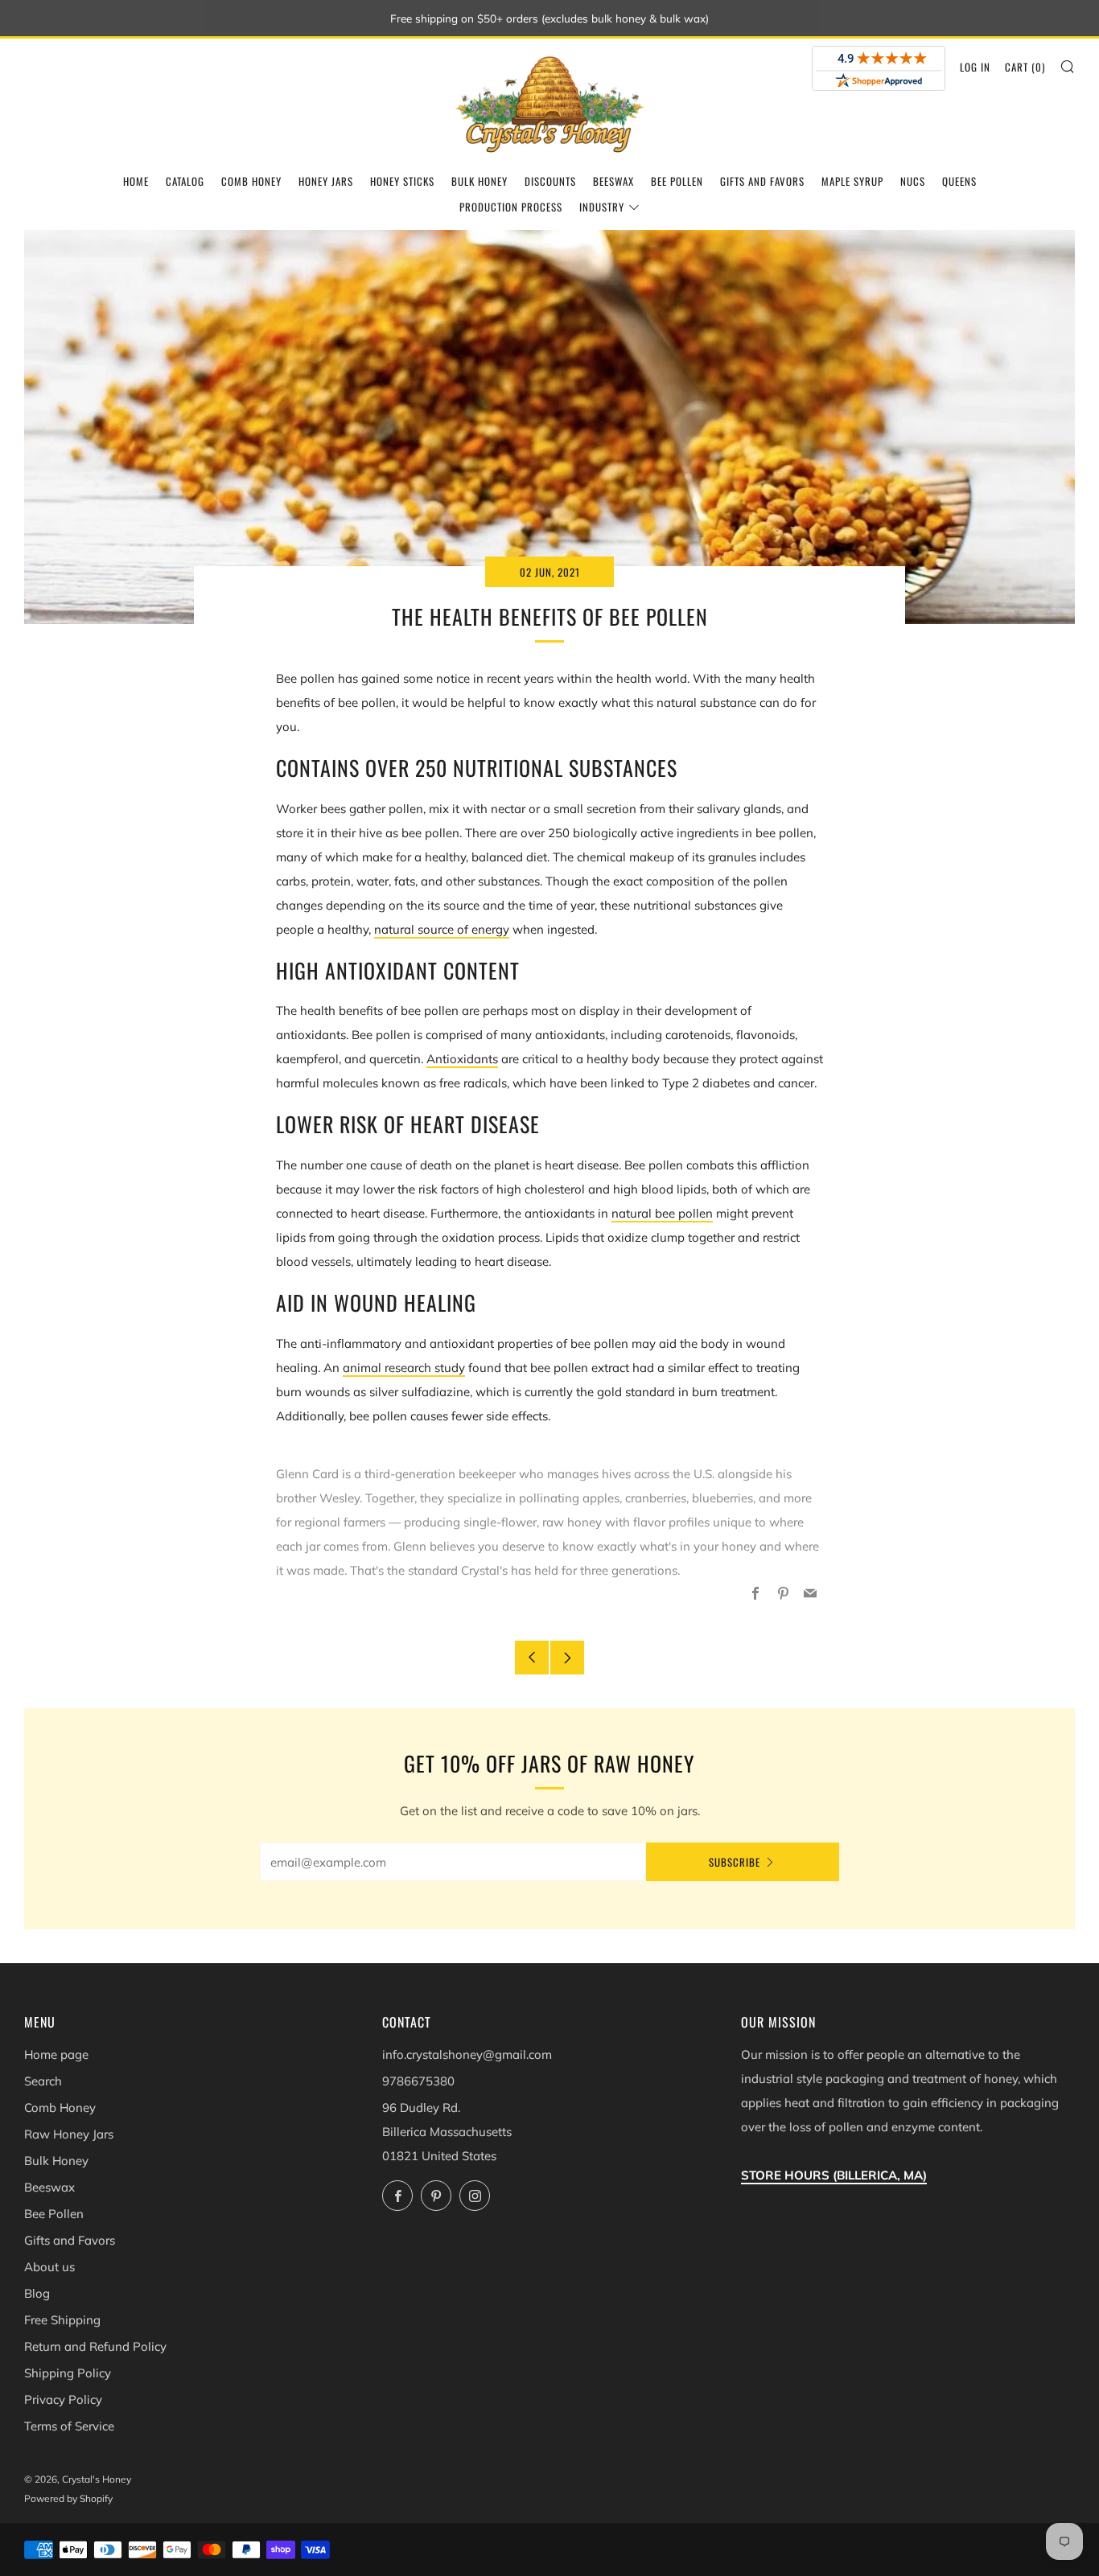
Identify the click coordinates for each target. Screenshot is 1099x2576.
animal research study (404, 1368)
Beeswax (613, 181)
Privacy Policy (63, 2399)
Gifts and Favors (762, 181)
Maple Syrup (852, 181)
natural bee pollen (662, 1213)
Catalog (185, 181)
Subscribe (735, 1862)
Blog (37, 2293)
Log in (975, 67)
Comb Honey (251, 181)
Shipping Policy (68, 2373)
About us (49, 2267)
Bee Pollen (677, 181)
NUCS (913, 181)
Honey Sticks (402, 181)
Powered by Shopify (68, 2498)
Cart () (1025, 67)
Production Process (511, 207)
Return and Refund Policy (95, 2346)
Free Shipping (62, 2320)
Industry (602, 207)
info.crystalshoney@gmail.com (467, 2054)
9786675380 (418, 2081)
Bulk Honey (480, 181)
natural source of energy (442, 929)
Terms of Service (69, 2426)
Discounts (550, 181)
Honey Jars (326, 181)
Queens (959, 181)
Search (43, 2081)
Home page (56, 2054)
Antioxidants (462, 1059)
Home (136, 181)
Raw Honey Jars (69, 2134)
